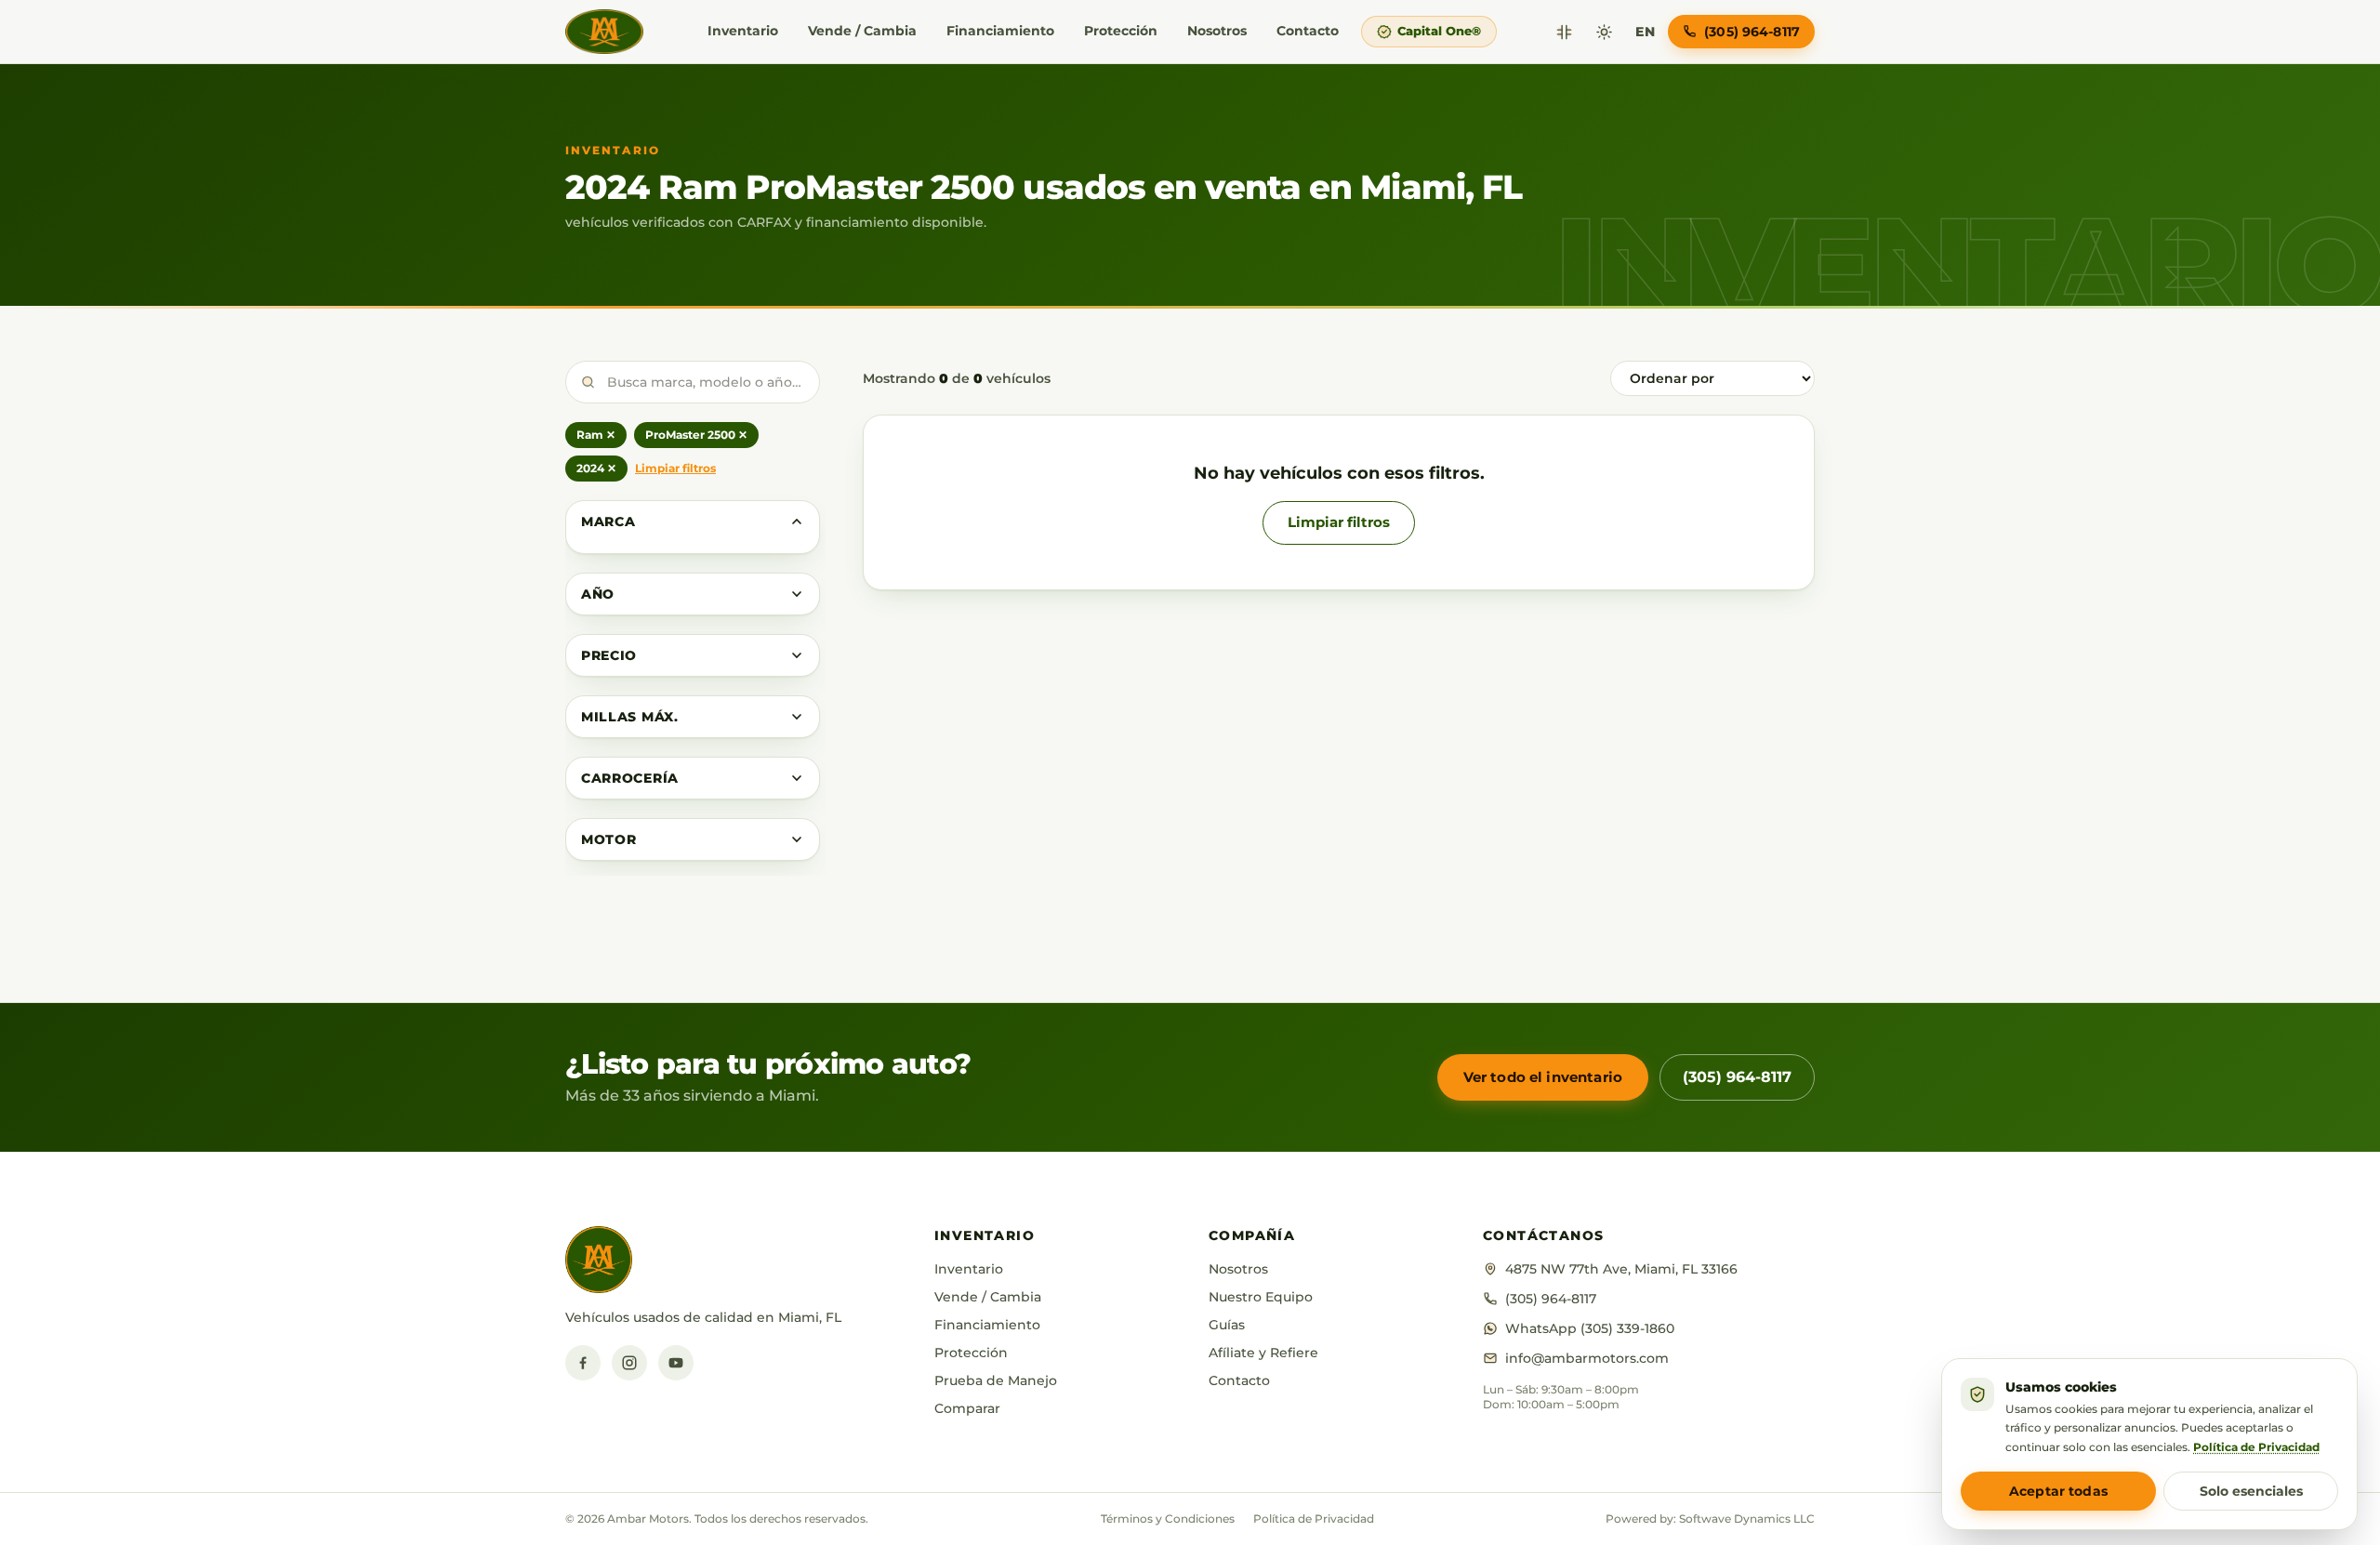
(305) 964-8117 (1737, 1077)
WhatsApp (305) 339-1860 (1590, 1328)
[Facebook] (583, 1363)
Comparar (967, 1408)
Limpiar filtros (675, 468)
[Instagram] (629, 1363)
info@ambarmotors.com (1587, 1358)
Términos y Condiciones (1168, 1519)
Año (598, 594)
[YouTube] (676, 1363)
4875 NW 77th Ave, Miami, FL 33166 (1621, 1269)
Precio (609, 655)
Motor (609, 839)
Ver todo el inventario (1543, 1077)
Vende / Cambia (862, 31)
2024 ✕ (596, 468)
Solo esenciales (2251, 1491)
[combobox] (693, 382)
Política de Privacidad (1314, 1519)
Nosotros (1217, 31)
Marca (608, 522)
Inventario (743, 31)
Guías (1227, 1325)
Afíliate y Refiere (1263, 1353)
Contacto (1308, 31)
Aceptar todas (2058, 1491)
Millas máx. (630, 717)
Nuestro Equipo (1261, 1297)
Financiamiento (1000, 31)
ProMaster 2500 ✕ (696, 435)
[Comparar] (1564, 32)
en (1645, 32)
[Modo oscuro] (1604, 32)
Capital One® (1439, 31)
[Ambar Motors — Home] (604, 32)
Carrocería (630, 778)
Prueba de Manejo (996, 1380)
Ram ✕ (596, 435)
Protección (1121, 31)
